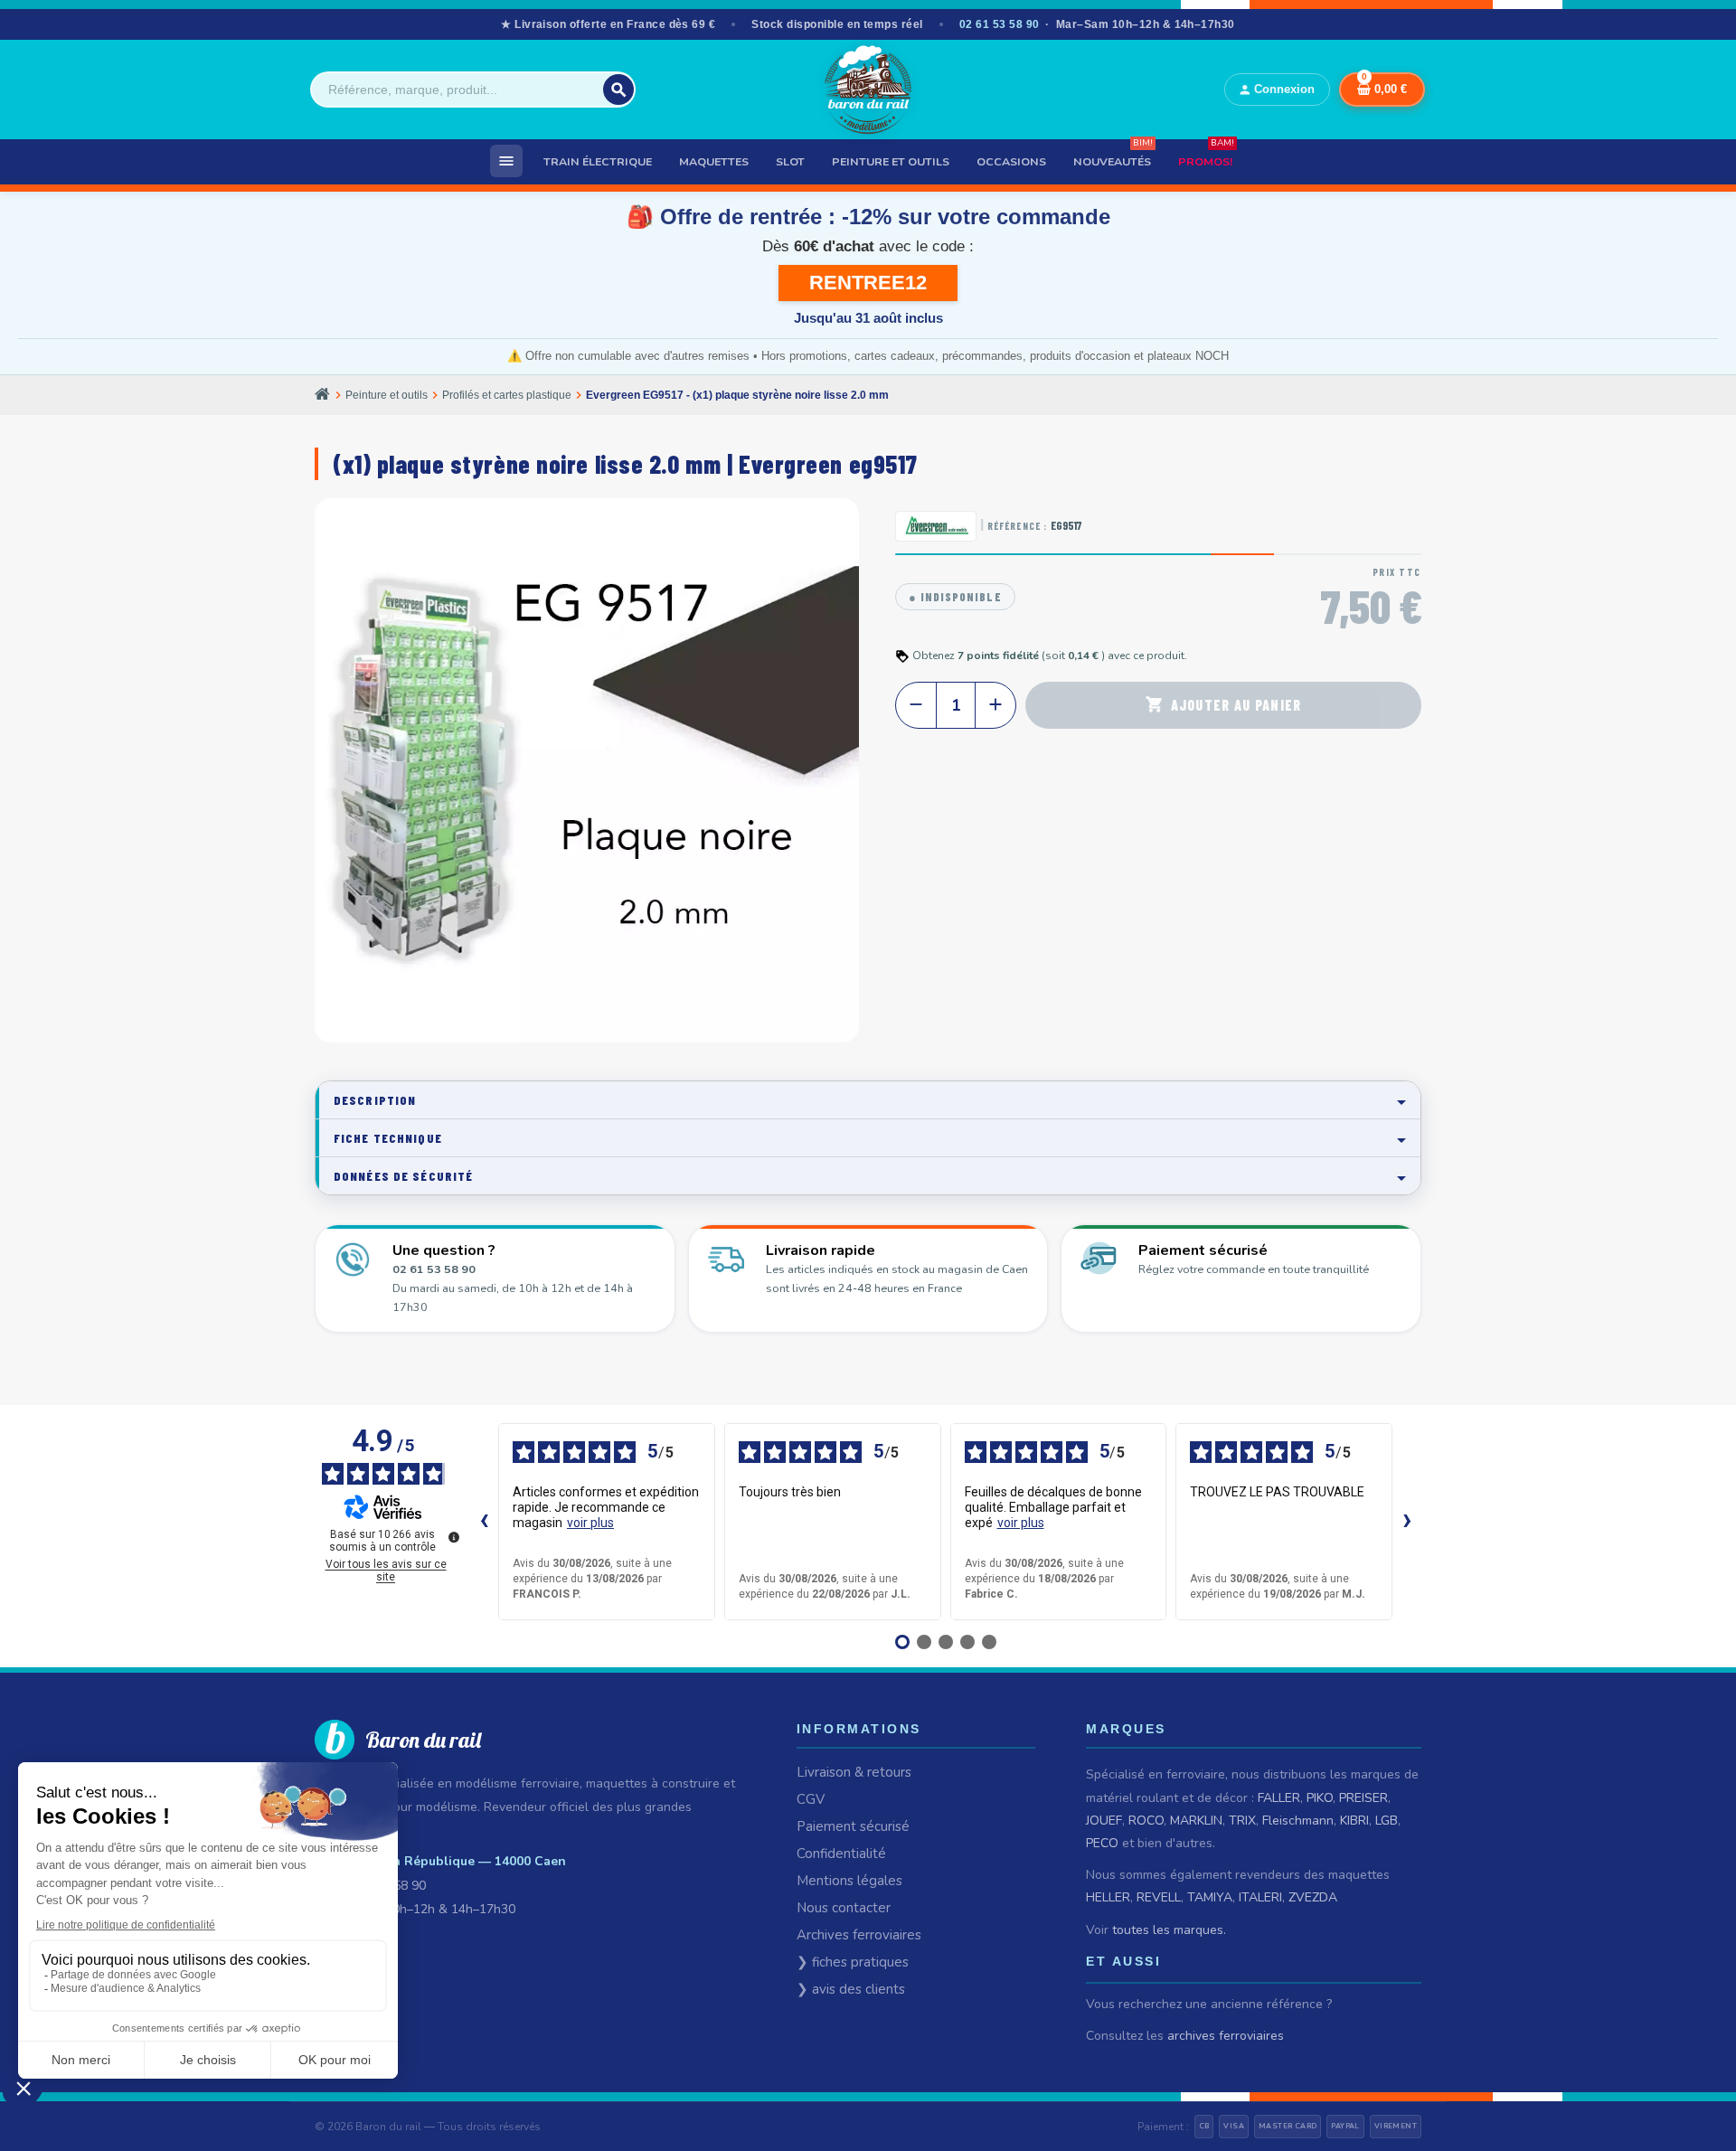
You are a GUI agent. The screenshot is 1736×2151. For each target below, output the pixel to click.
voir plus (590, 1523)
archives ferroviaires (1226, 2036)
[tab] (868, 1100)
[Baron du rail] (868, 90)
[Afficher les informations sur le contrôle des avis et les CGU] (454, 1537)
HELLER (1108, 1897)
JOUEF (1104, 1821)
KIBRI (1354, 1821)
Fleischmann (1298, 1821)
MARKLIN (1196, 1821)
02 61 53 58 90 (1000, 24)
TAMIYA (1210, 1897)
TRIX (1242, 1821)
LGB (1387, 1821)
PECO (1102, 1843)
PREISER (1363, 1798)
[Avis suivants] (1407, 1522)
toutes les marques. (1169, 1930)
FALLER (1279, 1798)
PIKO (1320, 1798)
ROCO (1146, 1821)
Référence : (1017, 526)
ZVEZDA (1313, 1897)
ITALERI (1260, 1897)
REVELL (1159, 1897)
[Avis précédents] (484, 1522)
